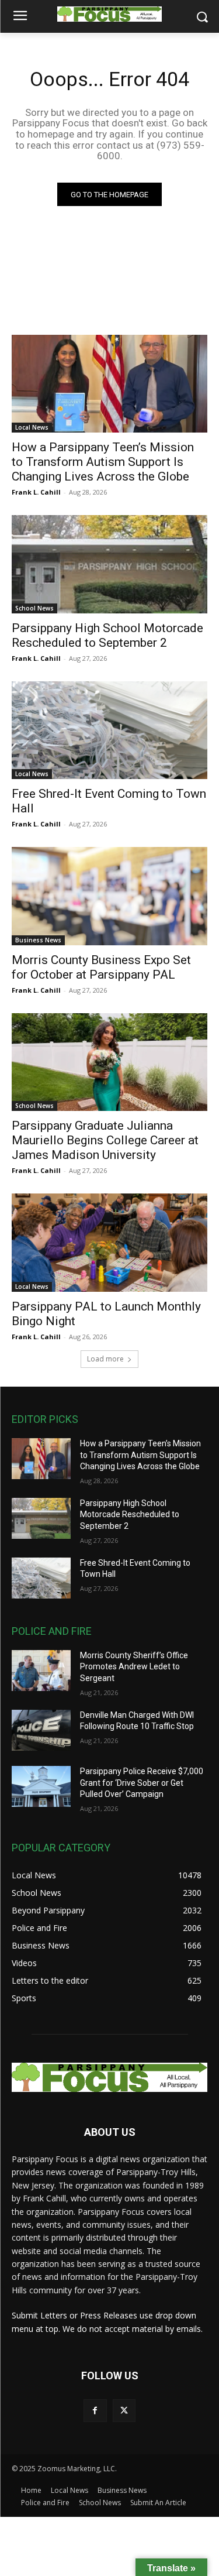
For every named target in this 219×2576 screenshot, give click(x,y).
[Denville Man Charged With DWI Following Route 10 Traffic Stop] (41, 1730)
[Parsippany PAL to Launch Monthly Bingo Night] (109, 1243)
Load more (105, 1359)
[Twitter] (124, 2411)
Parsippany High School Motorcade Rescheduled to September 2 (107, 635)
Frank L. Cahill (36, 492)
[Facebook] (95, 2411)
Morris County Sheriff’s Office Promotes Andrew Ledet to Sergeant (134, 1667)
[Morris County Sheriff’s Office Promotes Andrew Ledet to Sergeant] (41, 1671)
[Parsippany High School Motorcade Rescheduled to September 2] (109, 564)
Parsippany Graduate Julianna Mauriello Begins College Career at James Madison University (105, 1140)
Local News (32, 427)
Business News (38, 940)
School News (34, 608)
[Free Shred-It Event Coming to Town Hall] (109, 730)
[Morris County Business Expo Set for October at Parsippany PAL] (109, 896)
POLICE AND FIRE (52, 1631)
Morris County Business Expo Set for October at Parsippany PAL (101, 967)
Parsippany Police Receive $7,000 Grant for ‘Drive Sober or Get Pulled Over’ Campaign (142, 1783)
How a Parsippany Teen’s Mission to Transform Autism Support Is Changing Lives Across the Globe (103, 462)
